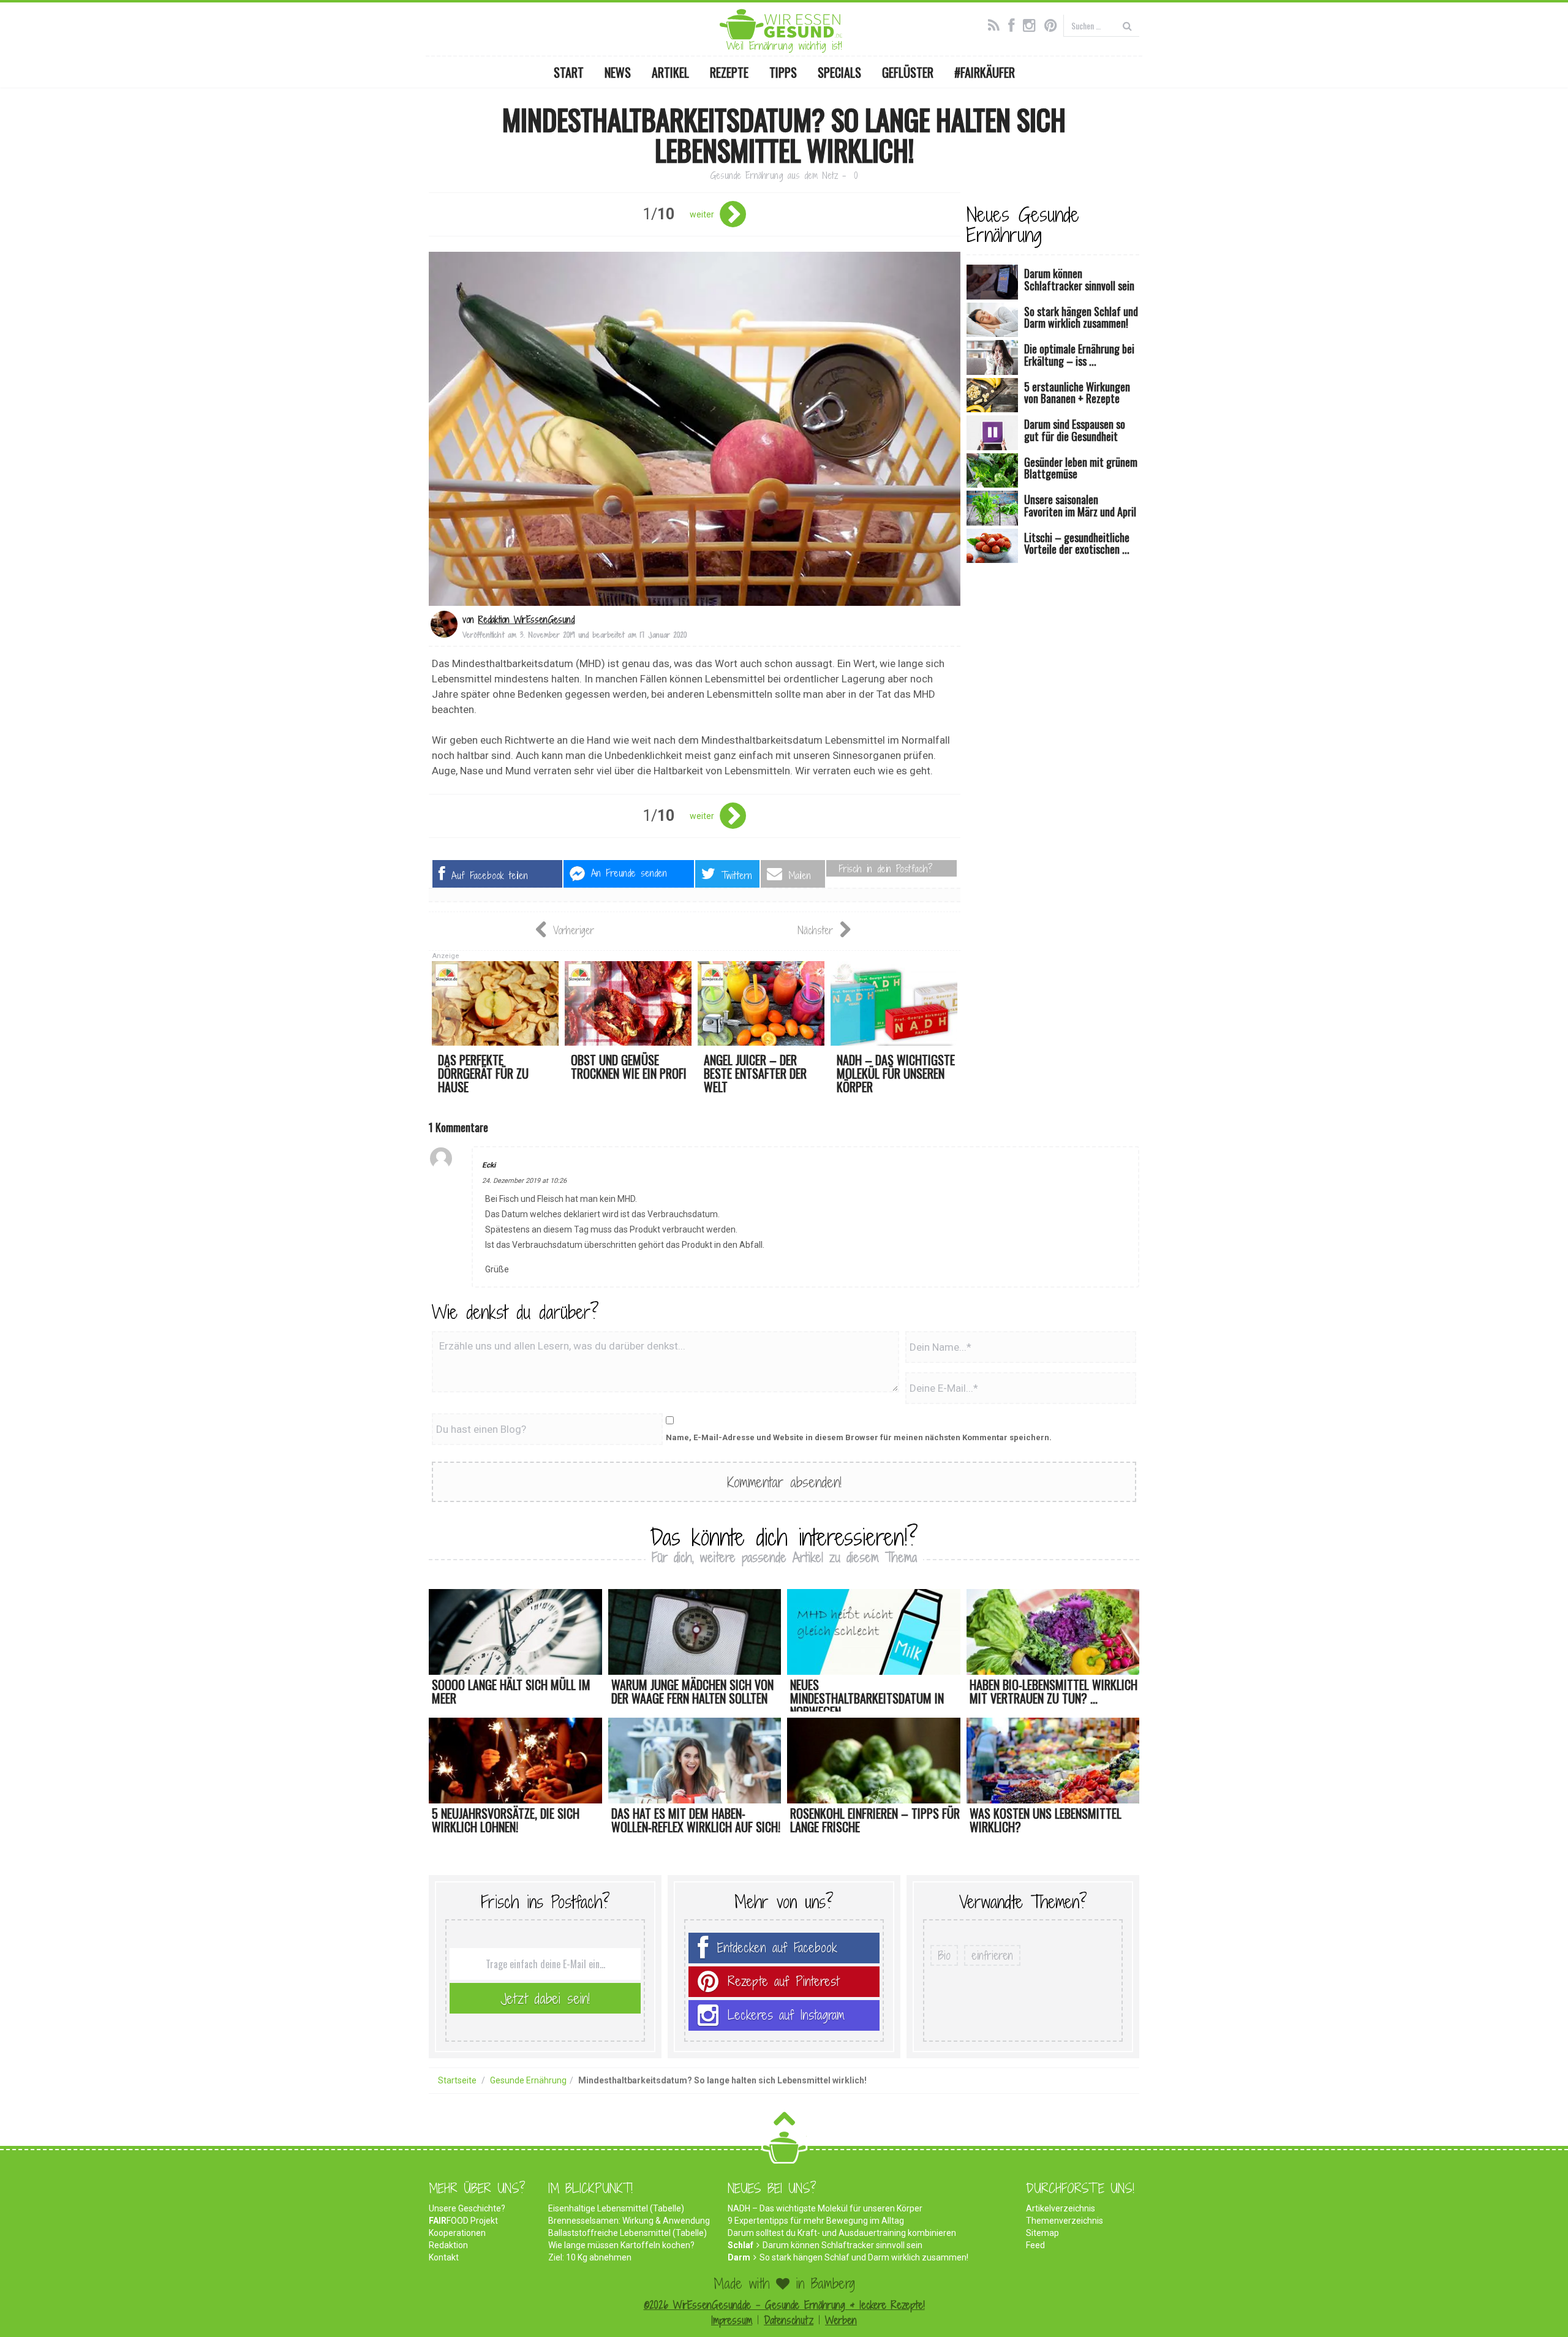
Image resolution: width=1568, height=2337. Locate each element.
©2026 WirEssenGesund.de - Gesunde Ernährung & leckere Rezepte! (784, 2305)
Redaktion (448, 2245)
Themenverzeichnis (1065, 2221)
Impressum (732, 2320)
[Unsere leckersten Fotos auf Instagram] (1032, 24)
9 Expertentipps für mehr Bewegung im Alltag (816, 2221)
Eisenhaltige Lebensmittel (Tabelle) (616, 2208)
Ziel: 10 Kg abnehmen (590, 2257)
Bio (944, 1955)
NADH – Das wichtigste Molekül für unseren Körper (825, 2208)
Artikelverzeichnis (1061, 2208)
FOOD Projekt (463, 2221)
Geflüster (908, 72)
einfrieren (992, 1955)
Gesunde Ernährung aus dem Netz (774, 176)
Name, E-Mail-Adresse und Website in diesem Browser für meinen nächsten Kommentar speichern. (859, 1437)
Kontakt (444, 2257)
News (618, 72)
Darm (739, 2257)
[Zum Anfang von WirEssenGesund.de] (784, 2122)
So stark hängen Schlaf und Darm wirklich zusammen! (864, 2257)
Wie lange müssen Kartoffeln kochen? (621, 2245)
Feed (1035, 2245)
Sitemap (1042, 2233)
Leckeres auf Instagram (786, 2015)
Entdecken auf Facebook (777, 1948)
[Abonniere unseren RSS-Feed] (997, 24)
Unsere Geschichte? (467, 2208)
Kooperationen (457, 2233)
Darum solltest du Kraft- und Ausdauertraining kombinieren (842, 2233)
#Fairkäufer (985, 72)
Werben (841, 2320)
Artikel (670, 72)
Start (569, 72)
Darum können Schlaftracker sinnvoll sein (842, 2245)
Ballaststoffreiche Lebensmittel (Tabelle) (628, 2233)
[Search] (1127, 25)
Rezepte (729, 72)
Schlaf (741, 2245)
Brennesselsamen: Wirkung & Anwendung (629, 2221)
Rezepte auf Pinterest (783, 1981)
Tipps (783, 72)
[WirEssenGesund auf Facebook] (1014, 24)
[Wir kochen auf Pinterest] (1054, 24)
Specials (839, 72)
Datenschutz (789, 2320)
